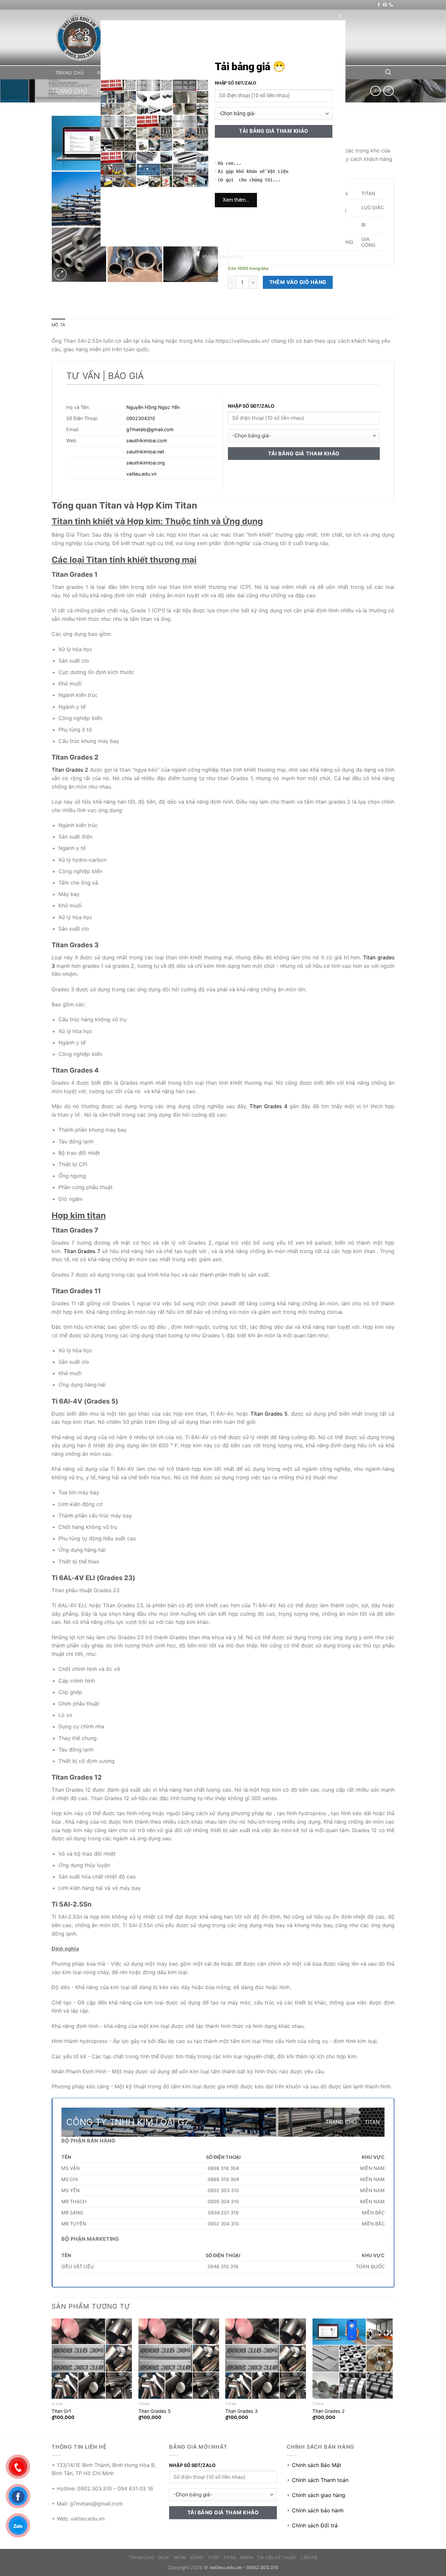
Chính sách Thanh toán (320, 2480)
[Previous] (52, 2375)
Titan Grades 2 (70, 770)
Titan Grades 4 (268, 1106)
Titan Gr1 (61, 2411)
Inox (103, 73)
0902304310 (141, 418)
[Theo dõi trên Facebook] (379, 5)
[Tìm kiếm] (388, 72)
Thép (184, 73)
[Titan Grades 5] (179, 2359)
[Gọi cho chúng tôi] (391, 5)
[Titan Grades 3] (266, 2359)
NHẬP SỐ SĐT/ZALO (251, 406)
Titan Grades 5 (269, 1414)
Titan (210, 73)
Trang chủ (70, 73)
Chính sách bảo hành (318, 2510)
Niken (238, 73)
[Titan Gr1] (92, 2359)
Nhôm (129, 73)
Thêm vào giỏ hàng (298, 282)
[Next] (392, 2375)
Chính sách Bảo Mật (317, 2465)
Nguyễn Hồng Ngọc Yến (153, 407)
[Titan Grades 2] (353, 2359)
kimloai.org (153, 463)
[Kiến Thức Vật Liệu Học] (84, 38)
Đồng (157, 73)
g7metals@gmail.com (150, 429)
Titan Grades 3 (241, 2411)
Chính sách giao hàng (319, 2495)
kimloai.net (152, 452)
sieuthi (134, 452)
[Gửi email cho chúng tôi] (385, 5)
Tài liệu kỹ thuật (281, 73)
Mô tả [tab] (58, 325)
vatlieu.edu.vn (141, 474)
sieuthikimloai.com (147, 440)
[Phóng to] (60, 274)
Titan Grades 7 (82, 1251)
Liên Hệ (326, 73)
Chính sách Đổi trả (315, 2525)
